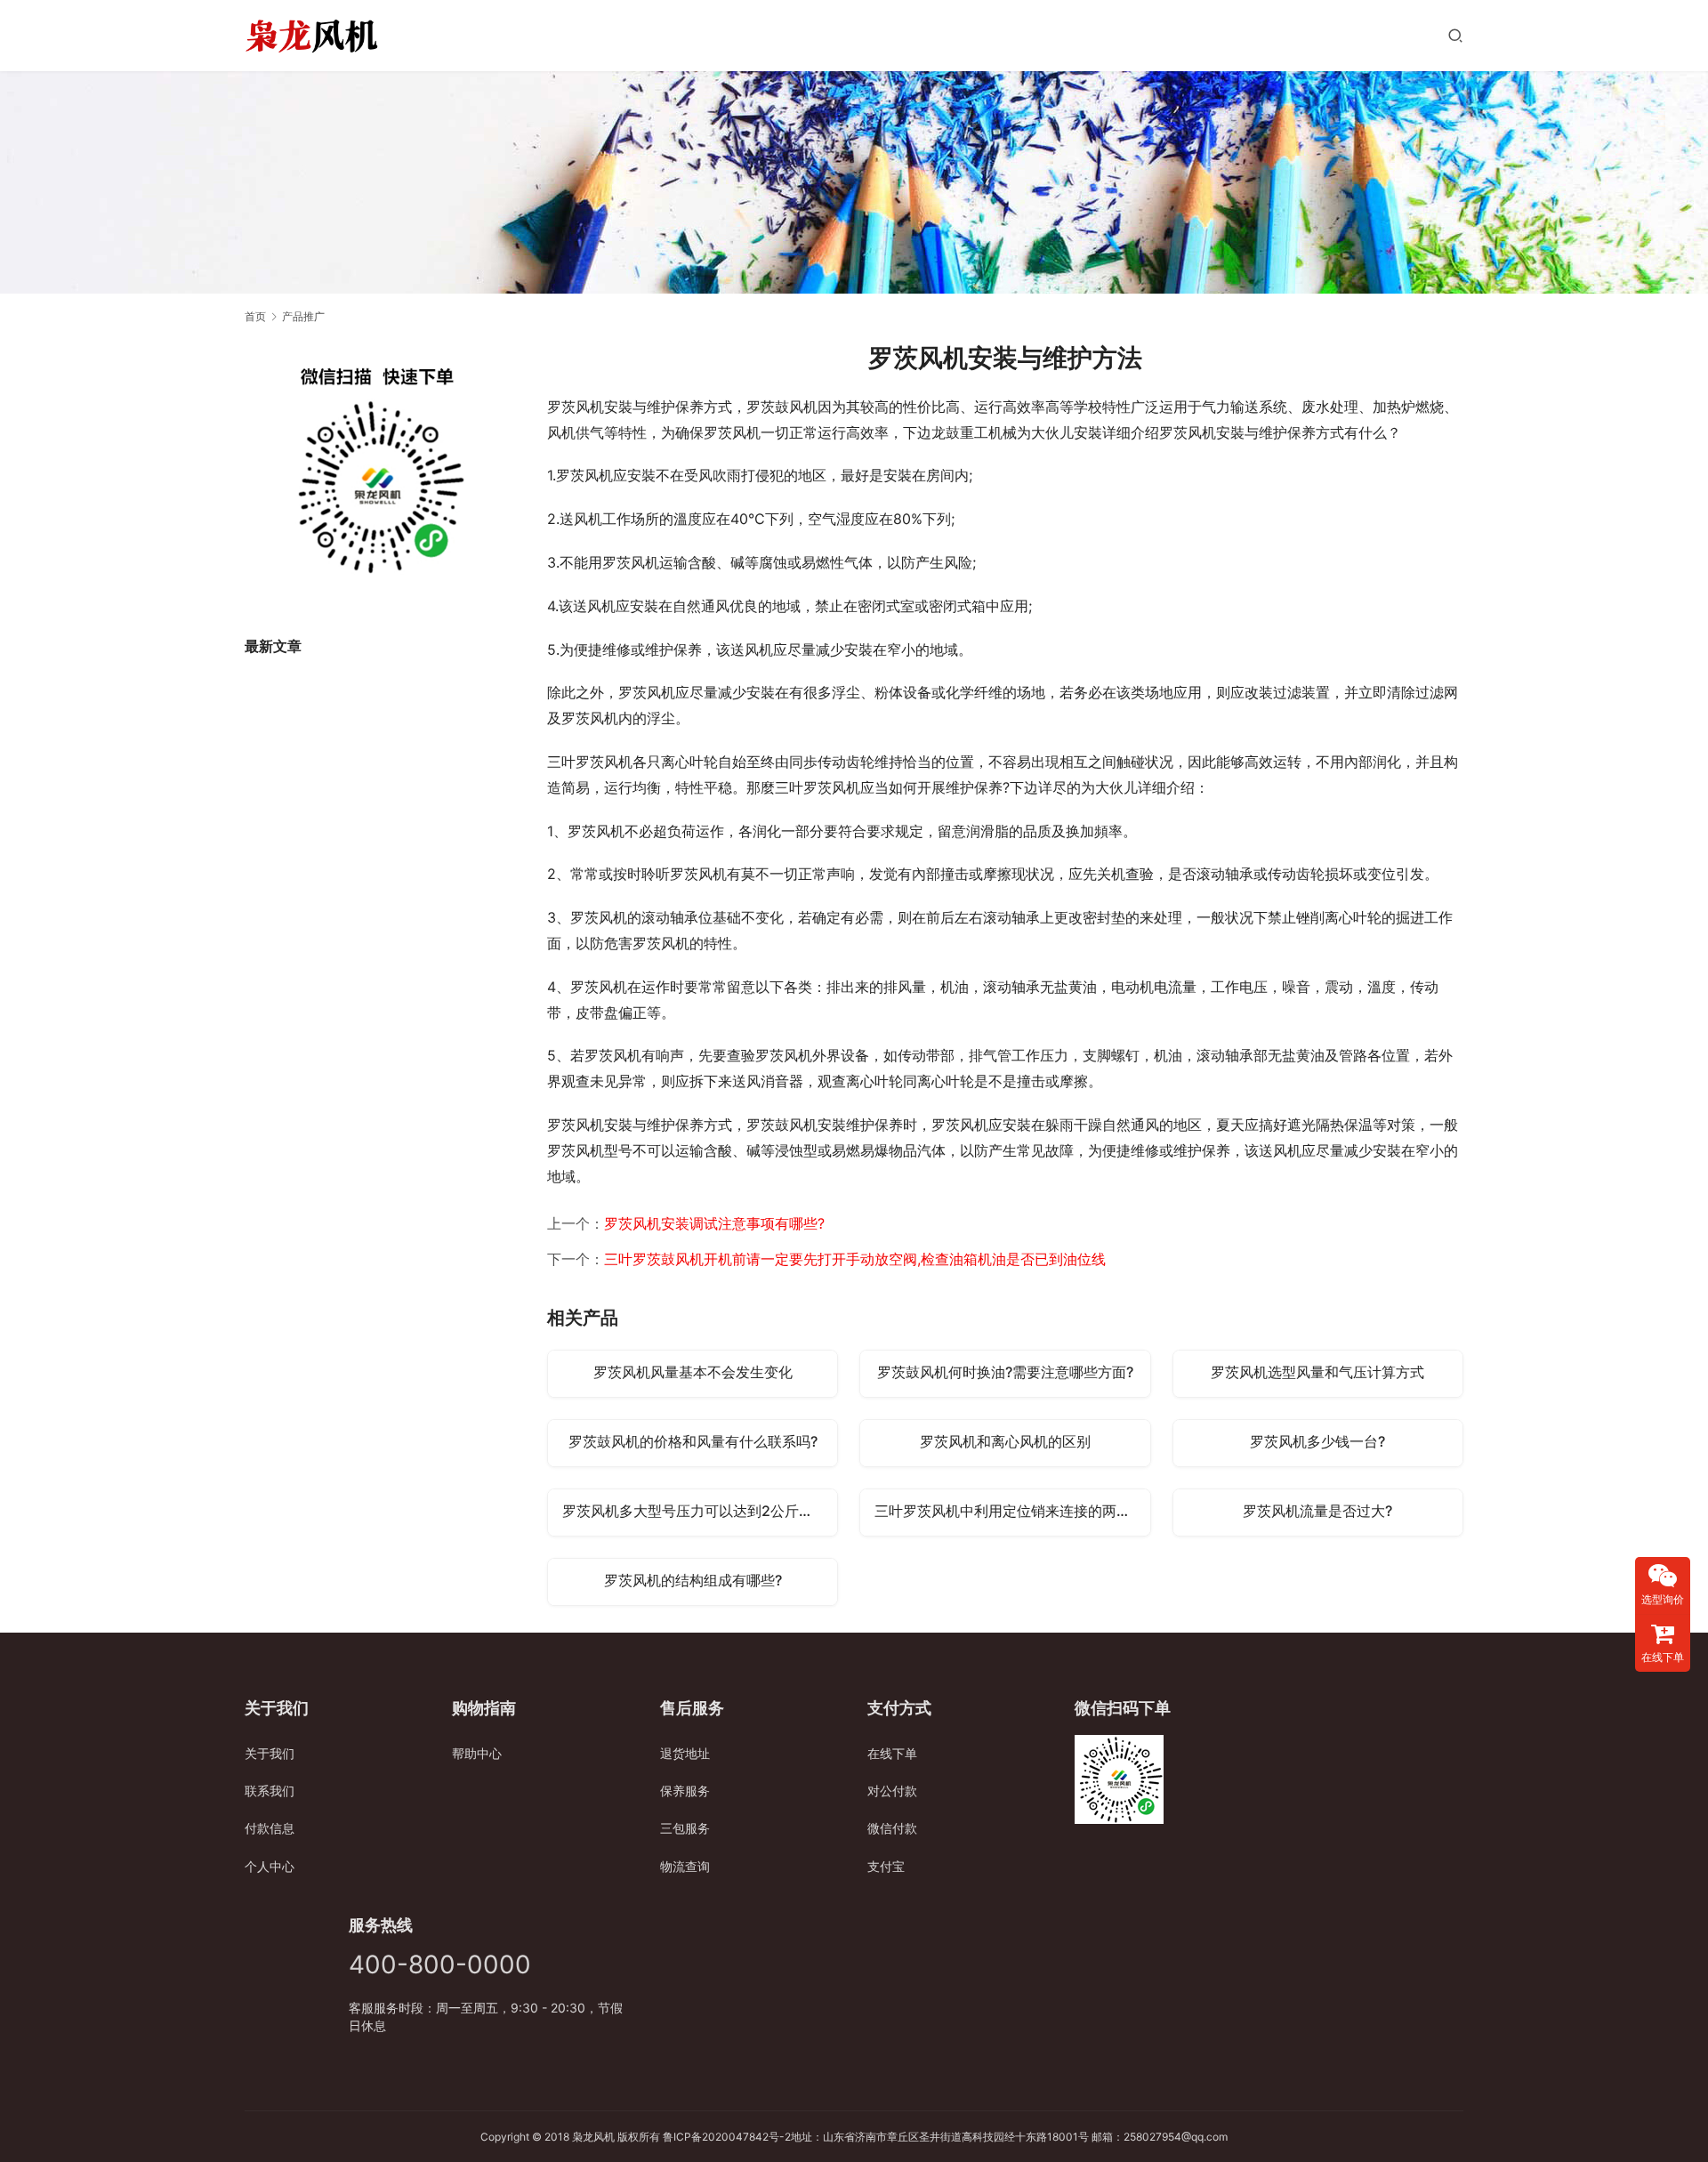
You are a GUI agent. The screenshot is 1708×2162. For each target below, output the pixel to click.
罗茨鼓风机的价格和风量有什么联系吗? (693, 1441)
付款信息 (270, 1828)
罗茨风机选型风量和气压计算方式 (1317, 1372)
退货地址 (685, 1753)
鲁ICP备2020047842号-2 (727, 2137)
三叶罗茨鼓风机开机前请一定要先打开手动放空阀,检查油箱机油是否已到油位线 (855, 1259)
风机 (604, 2137)
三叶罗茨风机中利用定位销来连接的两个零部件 (1012, 1511)
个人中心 (270, 1866)
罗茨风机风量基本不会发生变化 (693, 1372)
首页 (255, 316)
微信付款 (892, 1828)
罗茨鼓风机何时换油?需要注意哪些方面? (1005, 1372)
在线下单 (892, 1753)
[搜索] (1455, 35)
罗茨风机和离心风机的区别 (1005, 1441)
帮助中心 (477, 1753)
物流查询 (685, 1866)
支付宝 (886, 1866)
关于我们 (270, 1753)
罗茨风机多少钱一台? (1317, 1441)
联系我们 (270, 1791)
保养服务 (685, 1791)
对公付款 (892, 1791)
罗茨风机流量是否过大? (1317, 1511)
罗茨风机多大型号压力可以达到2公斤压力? (698, 1511)
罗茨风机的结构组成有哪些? (693, 1580)
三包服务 (685, 1828)
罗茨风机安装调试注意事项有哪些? (714, 1223)
